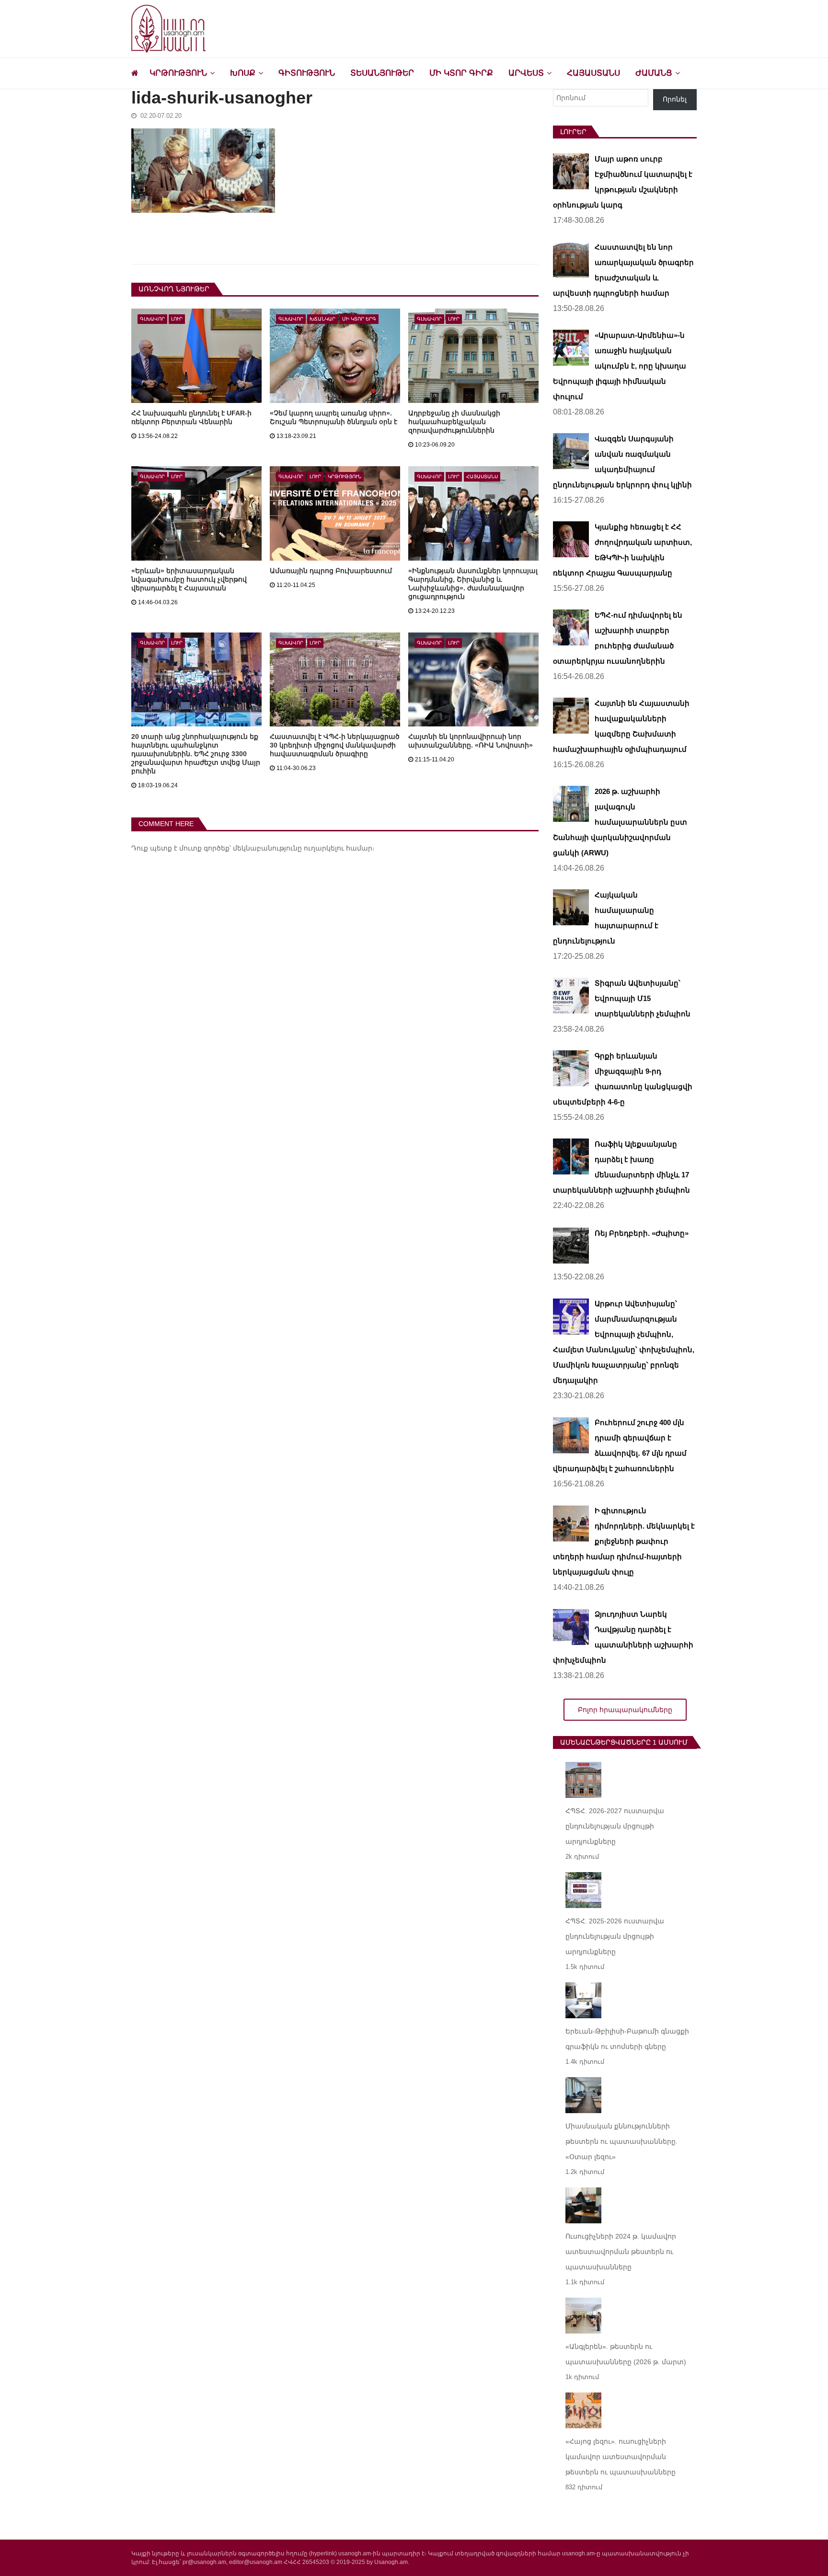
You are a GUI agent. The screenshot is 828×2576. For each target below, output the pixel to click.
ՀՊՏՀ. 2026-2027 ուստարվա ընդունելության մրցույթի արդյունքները (615, 1826)
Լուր (177, 319)
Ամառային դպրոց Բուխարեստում (331, 571)
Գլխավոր (152, 319)
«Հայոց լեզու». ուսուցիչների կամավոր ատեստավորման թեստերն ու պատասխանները (621, 2457)
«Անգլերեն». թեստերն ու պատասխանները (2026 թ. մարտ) (626, 2354)
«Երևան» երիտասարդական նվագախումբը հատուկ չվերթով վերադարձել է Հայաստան (189, 579)
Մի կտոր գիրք (461, 73)
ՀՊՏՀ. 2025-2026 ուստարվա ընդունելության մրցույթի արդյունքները (615, 1936)
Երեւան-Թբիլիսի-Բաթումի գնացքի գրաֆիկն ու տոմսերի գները (627, 2039)
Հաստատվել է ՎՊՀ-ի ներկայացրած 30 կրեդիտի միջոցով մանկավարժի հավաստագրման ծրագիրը (335, 745)
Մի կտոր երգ (359, 319)
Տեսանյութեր (382, 73)
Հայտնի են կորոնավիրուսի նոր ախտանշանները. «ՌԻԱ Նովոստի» (471, 741)
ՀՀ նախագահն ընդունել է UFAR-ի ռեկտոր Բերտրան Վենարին (191, 417)
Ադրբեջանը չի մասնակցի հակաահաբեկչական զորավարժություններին (454, 422)
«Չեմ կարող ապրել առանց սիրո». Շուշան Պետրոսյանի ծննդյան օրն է (333, 417)
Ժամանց (654, 73)
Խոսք (243, 73)
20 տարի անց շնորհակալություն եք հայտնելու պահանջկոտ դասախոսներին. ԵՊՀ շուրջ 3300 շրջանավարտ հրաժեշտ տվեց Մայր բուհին (196, 754)
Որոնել (675, 99)
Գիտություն (307, 73)
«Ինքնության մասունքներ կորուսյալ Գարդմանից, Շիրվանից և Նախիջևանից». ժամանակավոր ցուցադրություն (473, 584)
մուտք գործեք (204, 848)
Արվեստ (526, 73)
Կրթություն (178, 73)
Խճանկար (322, 319)
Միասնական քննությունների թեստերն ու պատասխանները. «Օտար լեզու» (621, 2141)
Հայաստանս (593, 73)
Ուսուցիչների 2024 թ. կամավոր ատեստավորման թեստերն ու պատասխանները (621, 2252)
